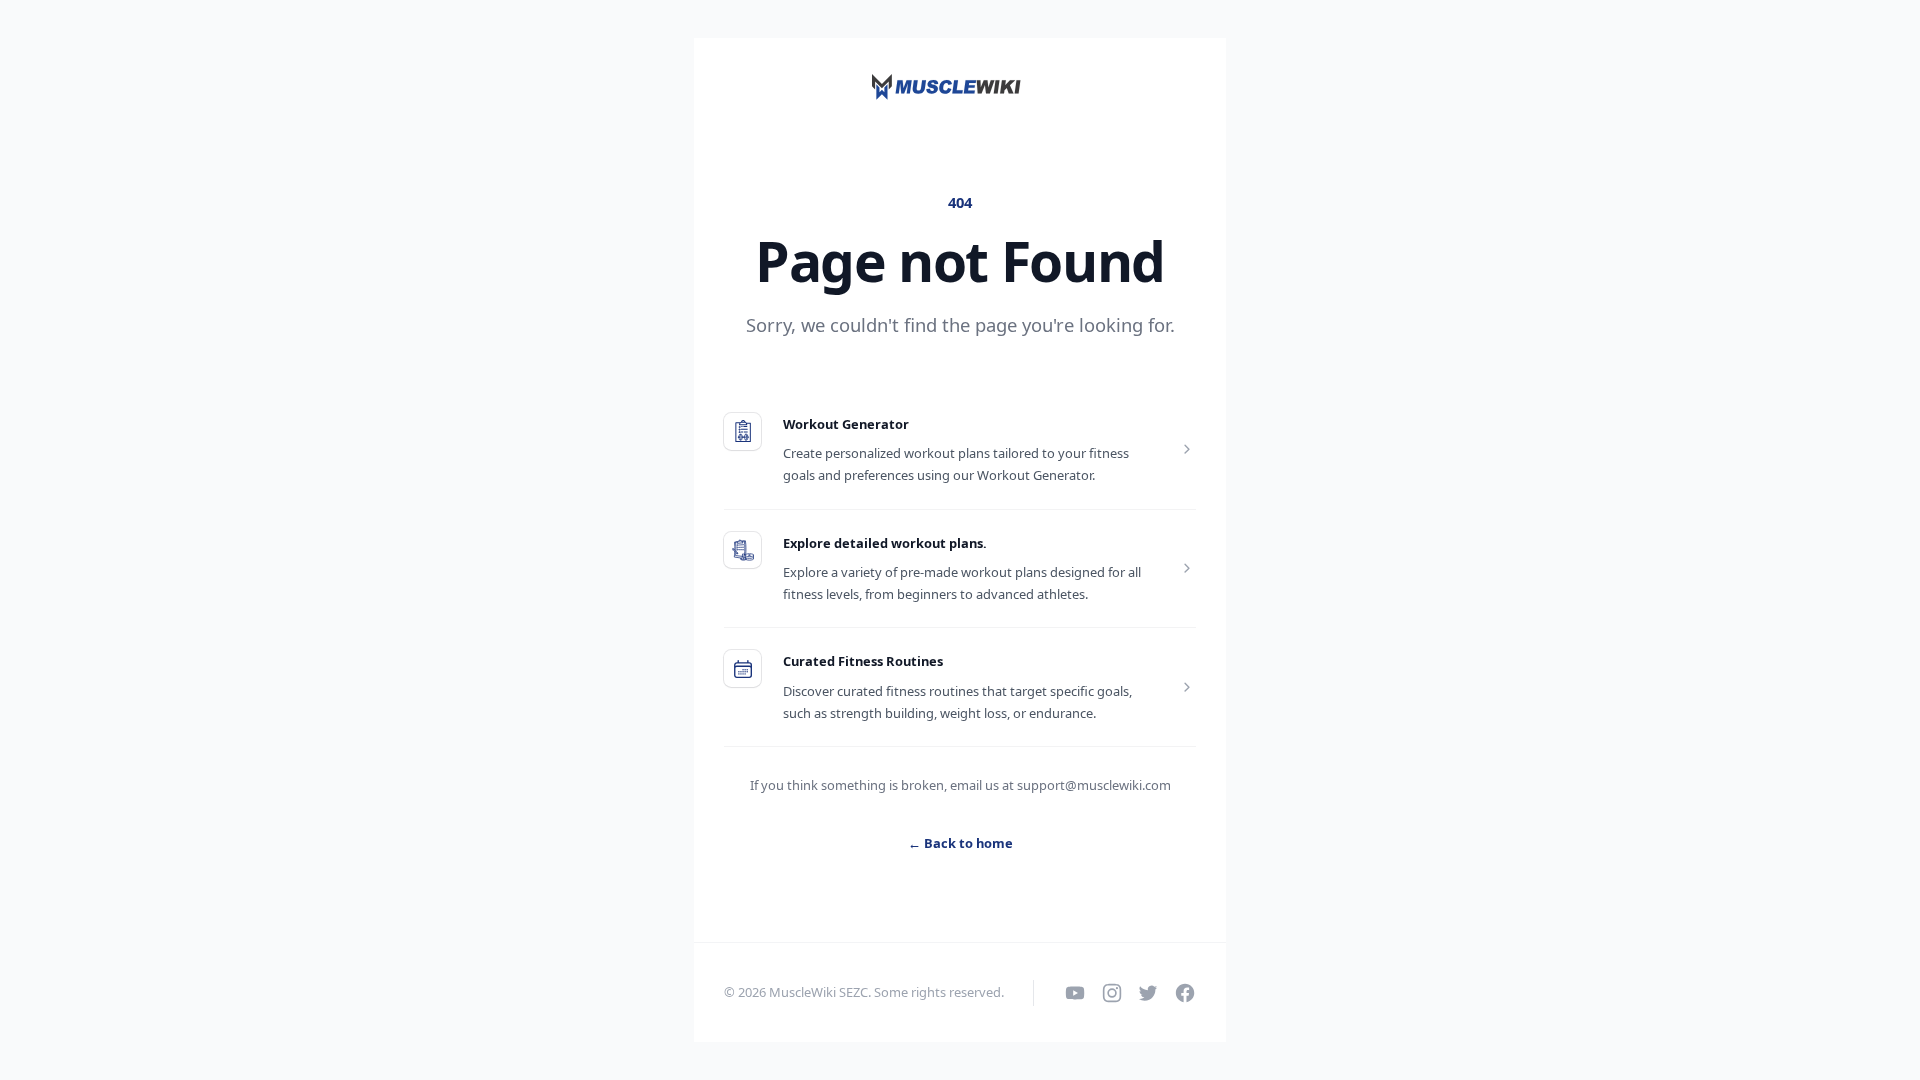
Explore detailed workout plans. (885, 543)
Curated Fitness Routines (863, 661)
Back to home (960, 843)
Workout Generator (846, 424)
